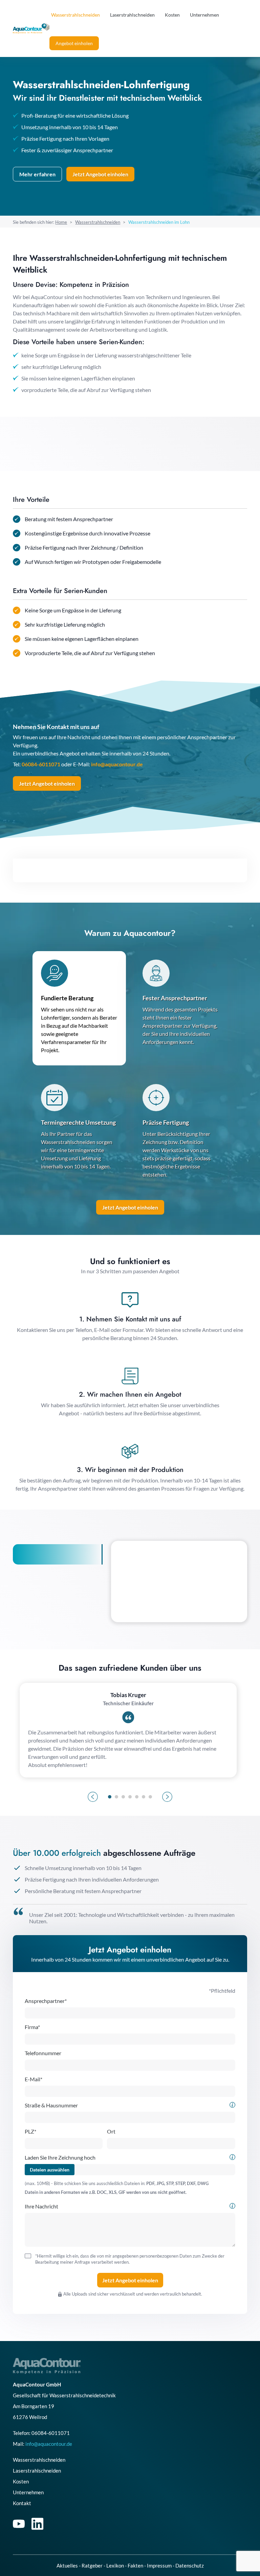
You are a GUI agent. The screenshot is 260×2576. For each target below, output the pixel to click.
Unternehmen (204, 15)
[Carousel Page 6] (144, 1797)
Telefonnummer (43, 2053)
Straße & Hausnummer (51, 2105)
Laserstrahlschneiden (132, 15)
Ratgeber (92, 2565)
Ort (111, 2131)
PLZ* (30, 2131)
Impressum (159, 2565)
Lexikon (115, 2565)
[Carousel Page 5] (137, 1797)
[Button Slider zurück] (93, 1797)
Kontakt (22, 2503)
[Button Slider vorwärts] (167, 1797)
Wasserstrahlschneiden (75, 15)
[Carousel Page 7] (150, 1797)
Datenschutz (190, 2565)
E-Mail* (34, 2079)
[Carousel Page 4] (130, 1797)
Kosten (172, 15)
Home (61, 222)
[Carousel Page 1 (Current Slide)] (110, 1797)
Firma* (32, 2027)
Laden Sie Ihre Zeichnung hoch (60, 2157)
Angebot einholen (74, 43)
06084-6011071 (41, 764)
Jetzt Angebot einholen (47, 783)
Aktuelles (67, 2565)
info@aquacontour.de (117, 764)
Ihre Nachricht (41, 2206)
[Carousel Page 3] (123, 1797)
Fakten (135, 2565)
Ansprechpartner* (46, 2001)
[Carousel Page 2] (116, 1797)
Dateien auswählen (50, 2170)
